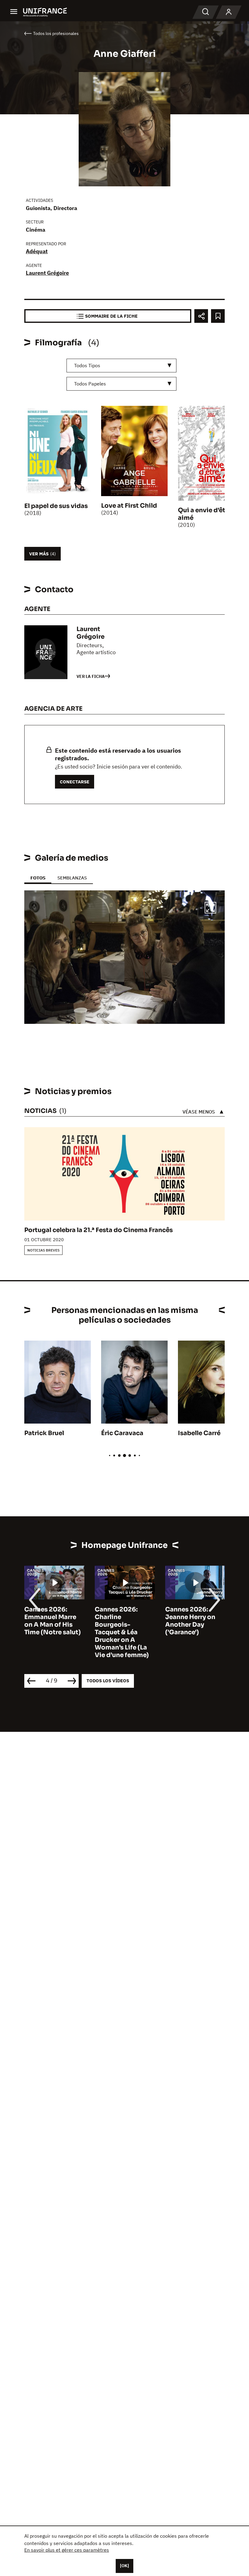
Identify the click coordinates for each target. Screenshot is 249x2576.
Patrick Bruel (44, 1433)
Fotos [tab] (38, 878)
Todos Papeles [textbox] (90, 384)
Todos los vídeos (108, 1681)
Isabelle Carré (199, 1433)
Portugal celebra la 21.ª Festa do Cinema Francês (99, 1230)
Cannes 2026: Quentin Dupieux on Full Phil (192, 1617)
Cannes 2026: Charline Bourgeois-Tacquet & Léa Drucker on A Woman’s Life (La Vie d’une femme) (51, 1632)
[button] (210, 909)
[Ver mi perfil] (229, 12)
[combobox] (121, 366)
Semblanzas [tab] (72, 878)
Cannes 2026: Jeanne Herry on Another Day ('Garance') (120, 1621)
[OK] (124, 2566)
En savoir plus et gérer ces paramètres (67, 2550)
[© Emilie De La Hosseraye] (124, 957)
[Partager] (201, 316)
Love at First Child (129, 506)
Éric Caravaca (122, 1433)
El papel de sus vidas (56, 506)
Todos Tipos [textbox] (87, 365)
